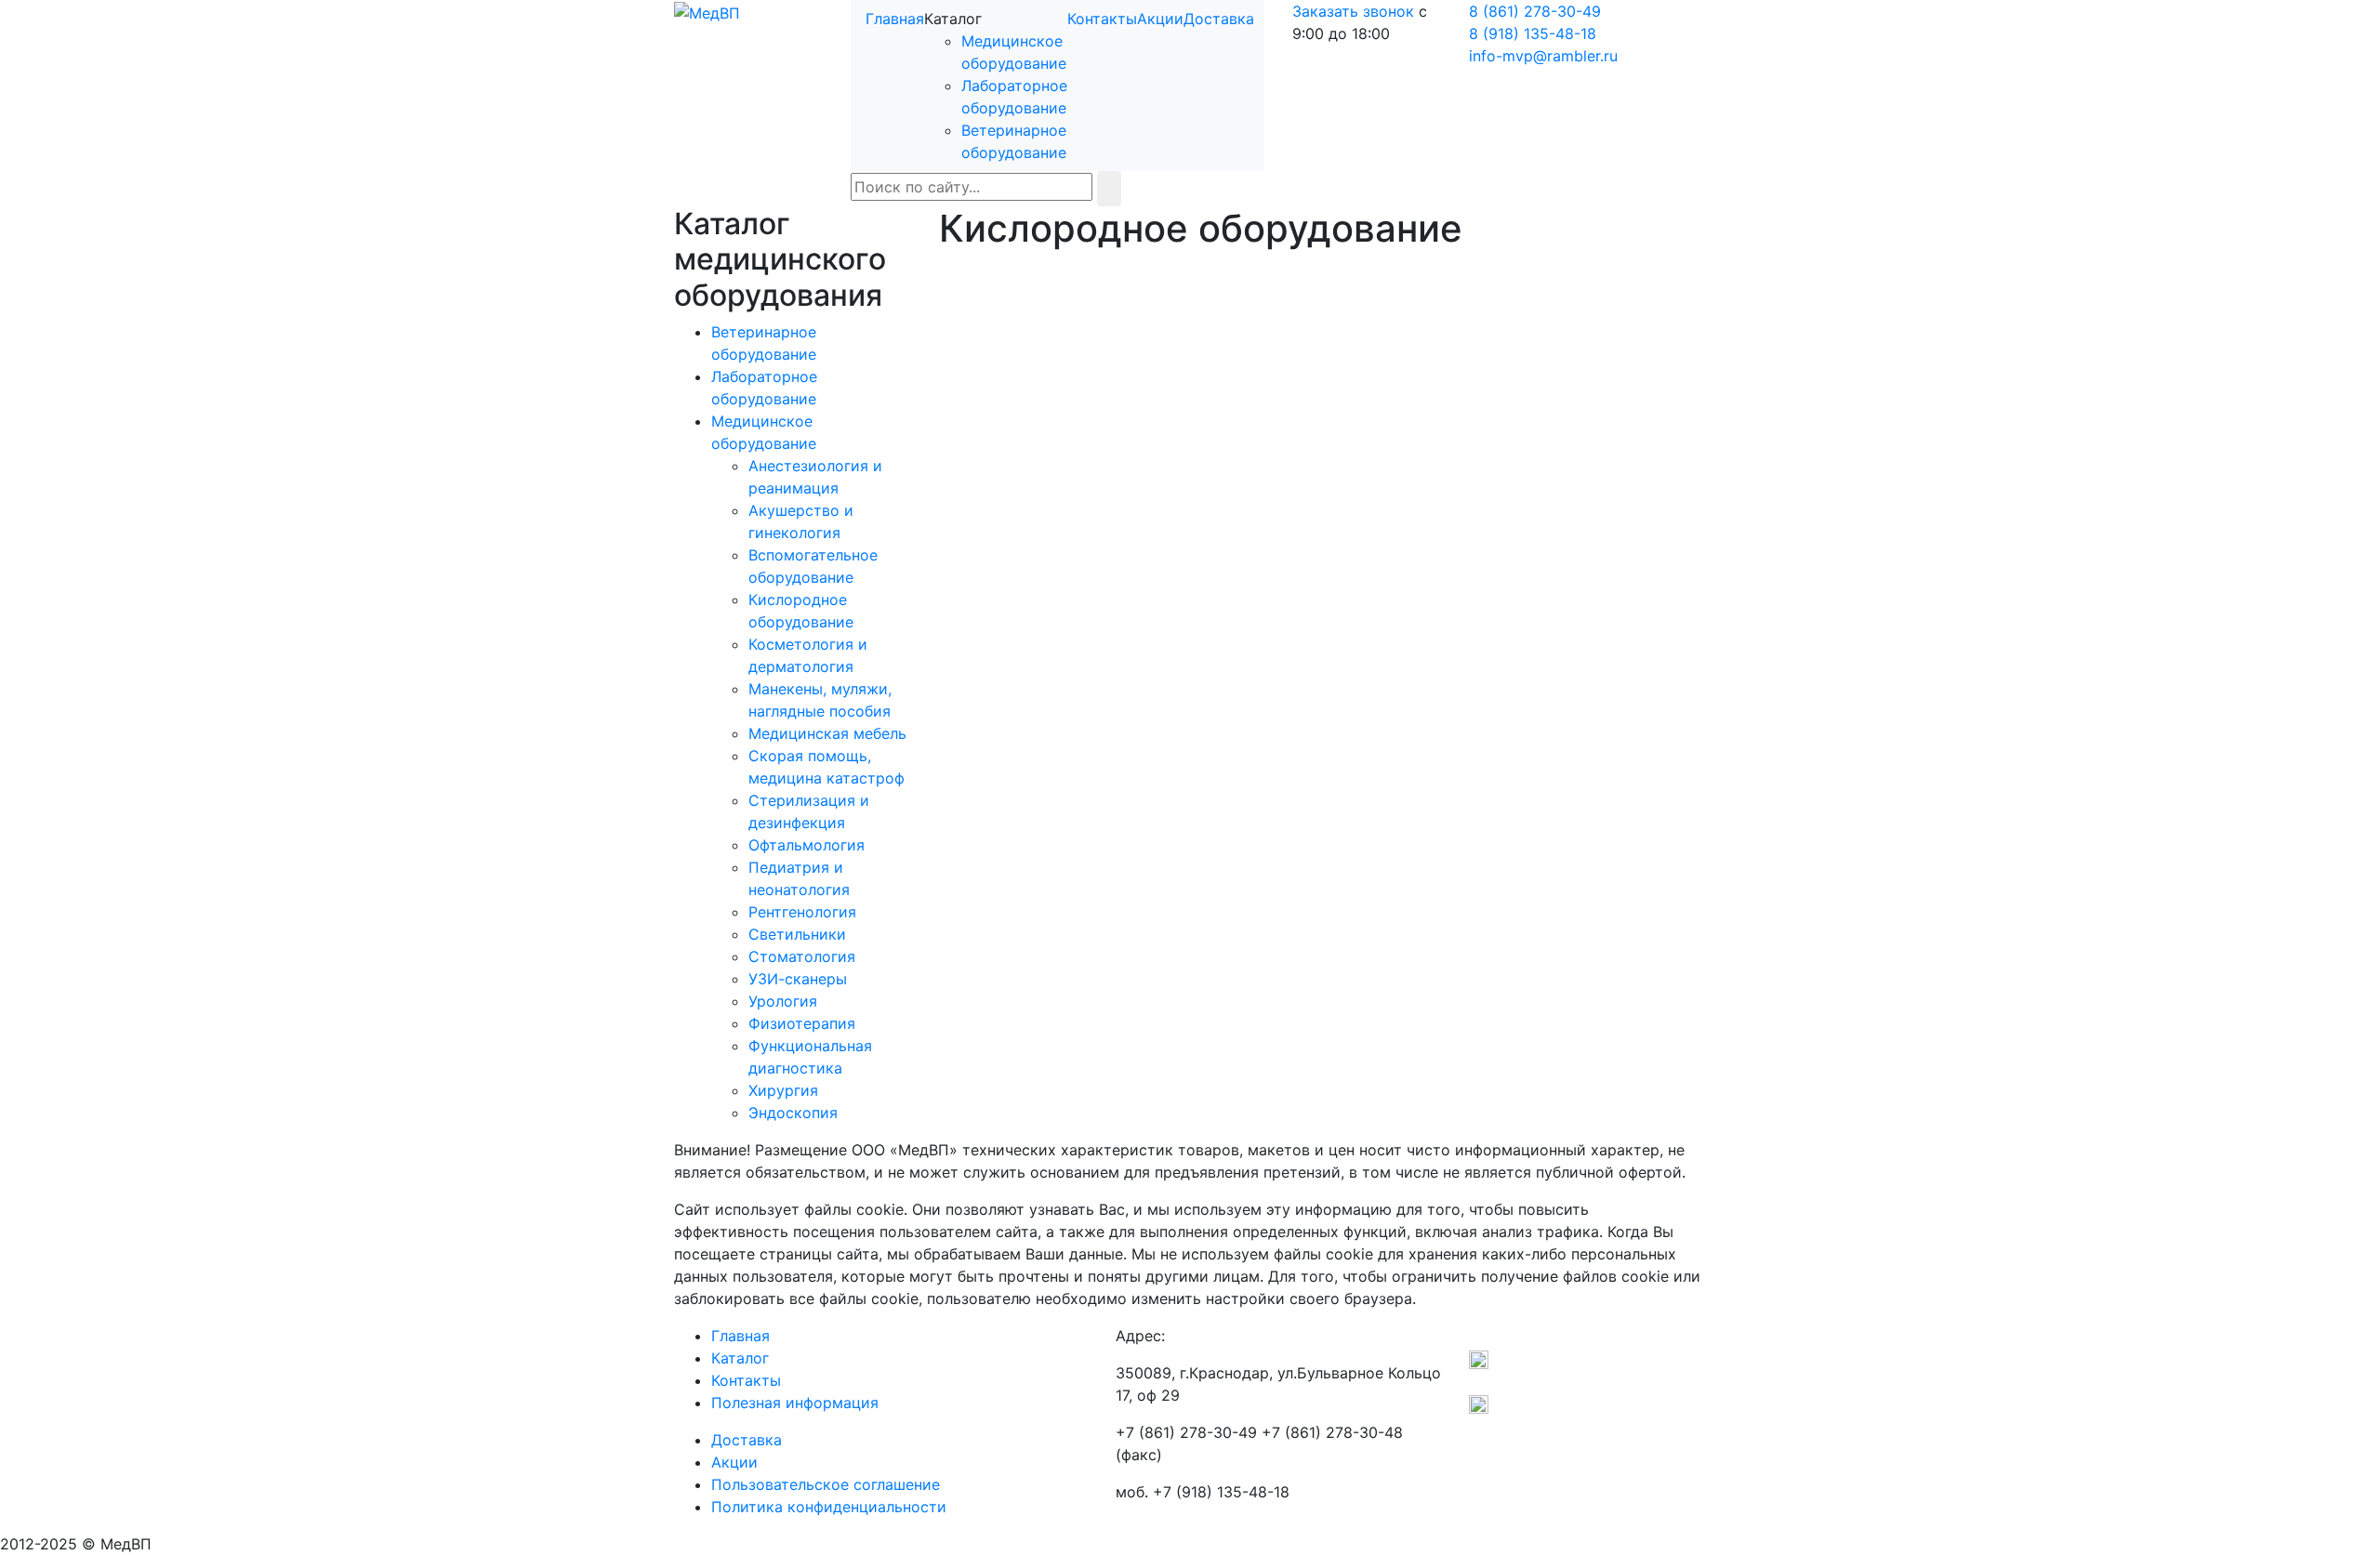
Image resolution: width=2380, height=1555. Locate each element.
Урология (783, 1001)
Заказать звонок (1353, 11)
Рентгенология (802, 912)
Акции (1160, 19)
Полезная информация (795, 1403)
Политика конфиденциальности (829, 1507)
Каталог (740, 1358)
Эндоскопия (793, 1113)
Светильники (797, 934)
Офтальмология (807, 845)
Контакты (1102, 19)
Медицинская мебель (827, 733)
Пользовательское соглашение (826, 1484)
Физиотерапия (802, 1023)
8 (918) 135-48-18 (1533, 33)
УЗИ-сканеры (798, 979)
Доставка (1219, 19)
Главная (895, 19)
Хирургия (783, 1090)
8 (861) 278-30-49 (1535, 11)
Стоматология (802, 956)
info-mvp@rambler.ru (1543, 56)
